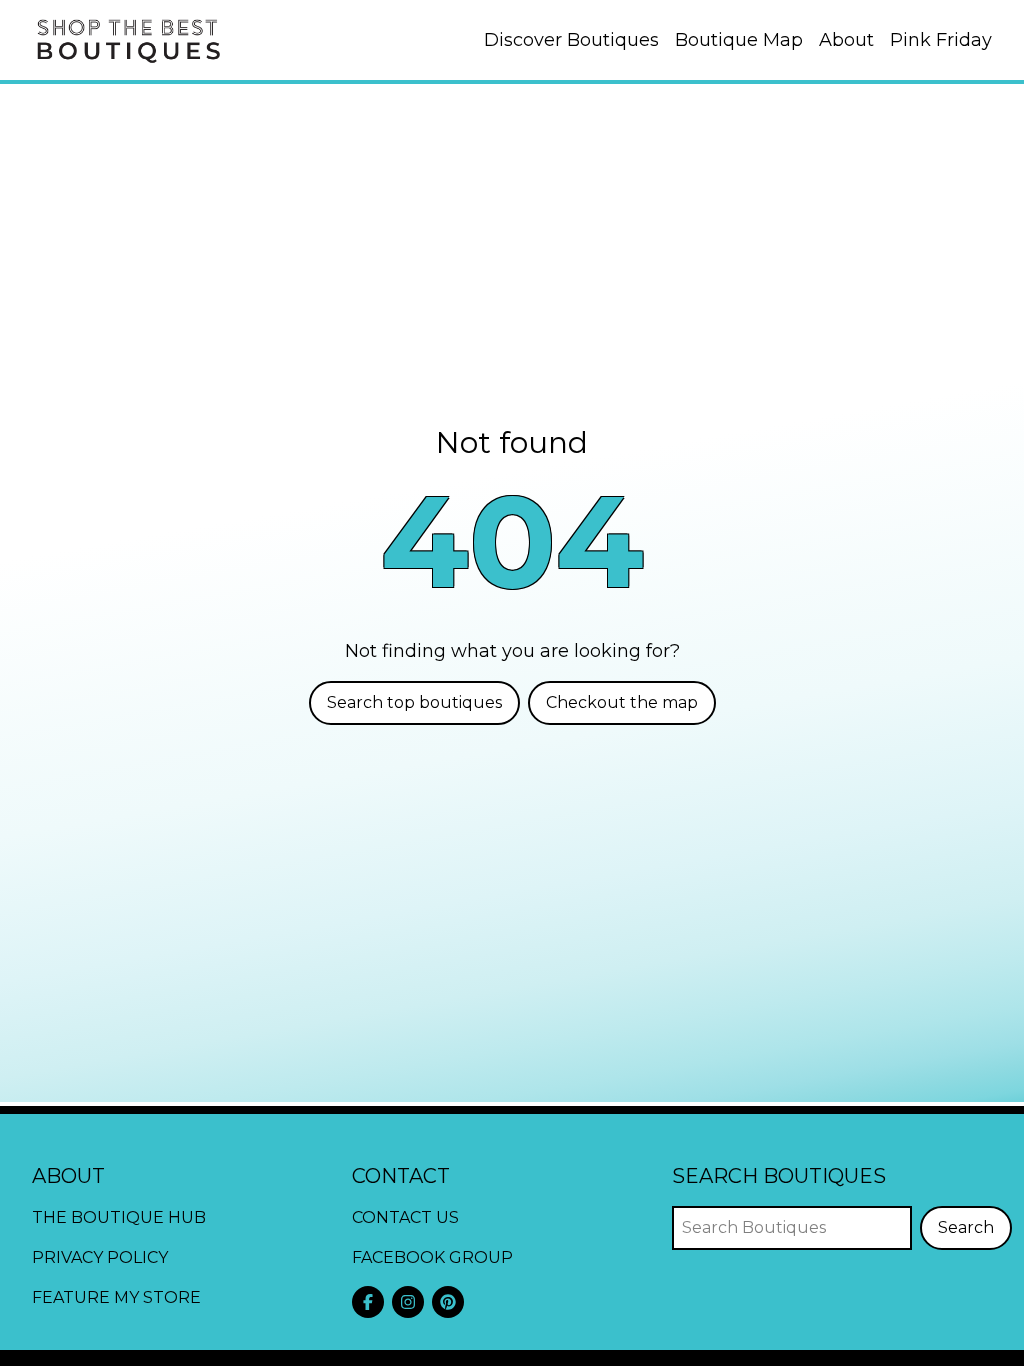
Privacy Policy (100, 1257)
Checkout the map (622, 702)
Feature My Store (116, 1297)
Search (966, 1227)
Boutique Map (739, 40)
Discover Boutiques (571, 40)
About (846, 40)
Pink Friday (941, 40)
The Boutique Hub (119, 1217)
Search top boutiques (414, 702)
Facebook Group (432, 1257)
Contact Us (405, 1217)
